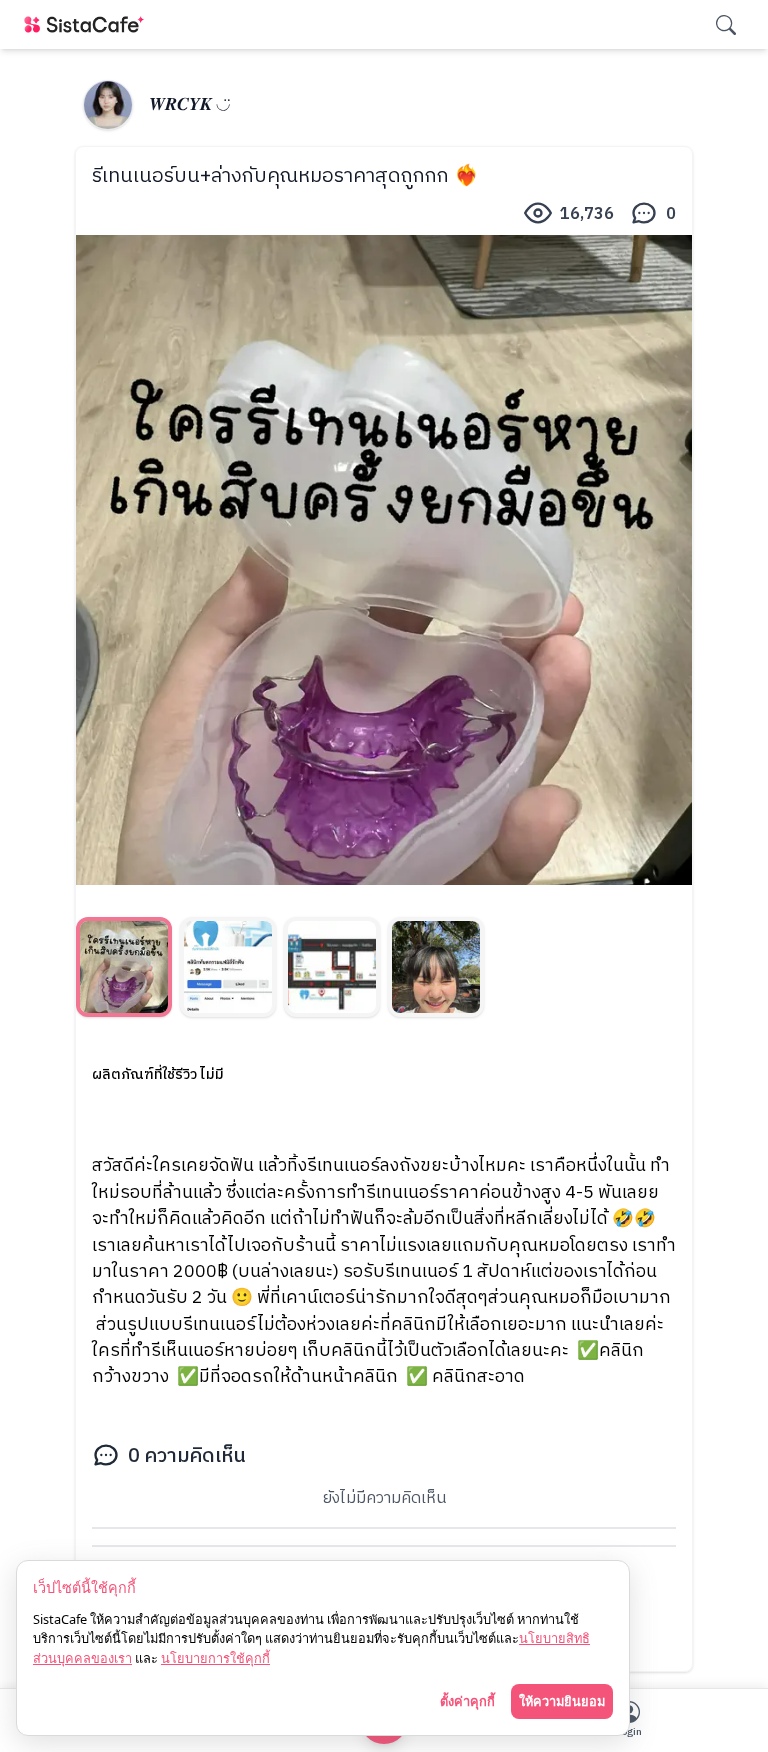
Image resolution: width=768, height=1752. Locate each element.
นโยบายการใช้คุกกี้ (215, 1658)
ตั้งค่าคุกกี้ (467, 1701)
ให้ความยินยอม (562, 1701)
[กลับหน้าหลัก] (88, 24)
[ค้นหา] (726, 25)
